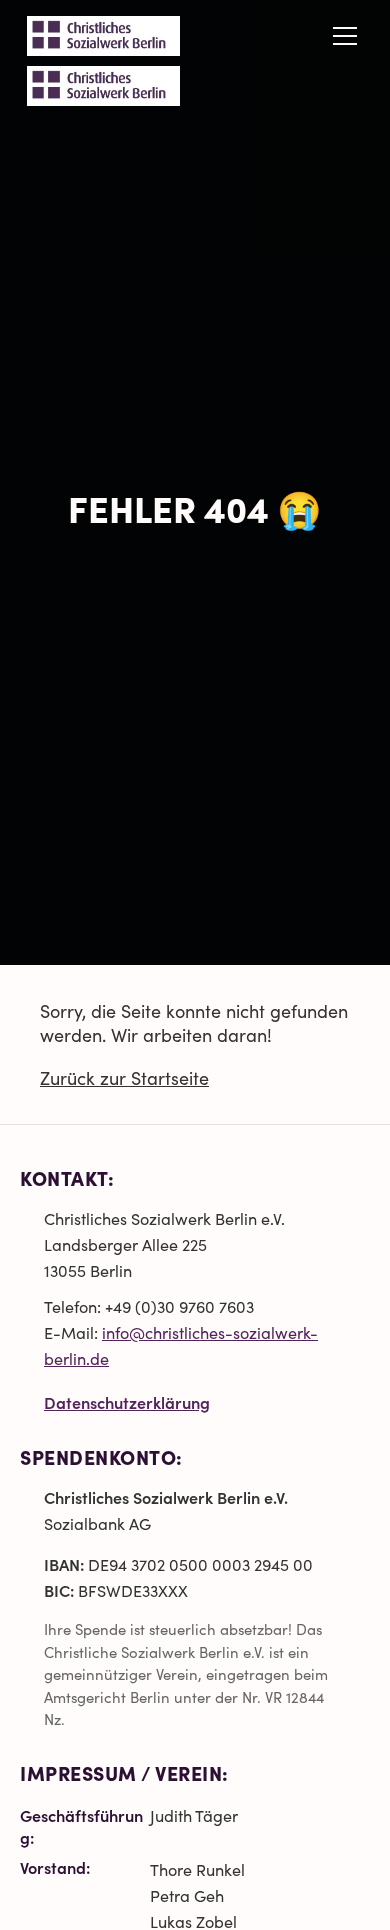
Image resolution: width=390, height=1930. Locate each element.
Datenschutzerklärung (127, 1402)
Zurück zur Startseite (124, 1078)
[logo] (103, 86)
